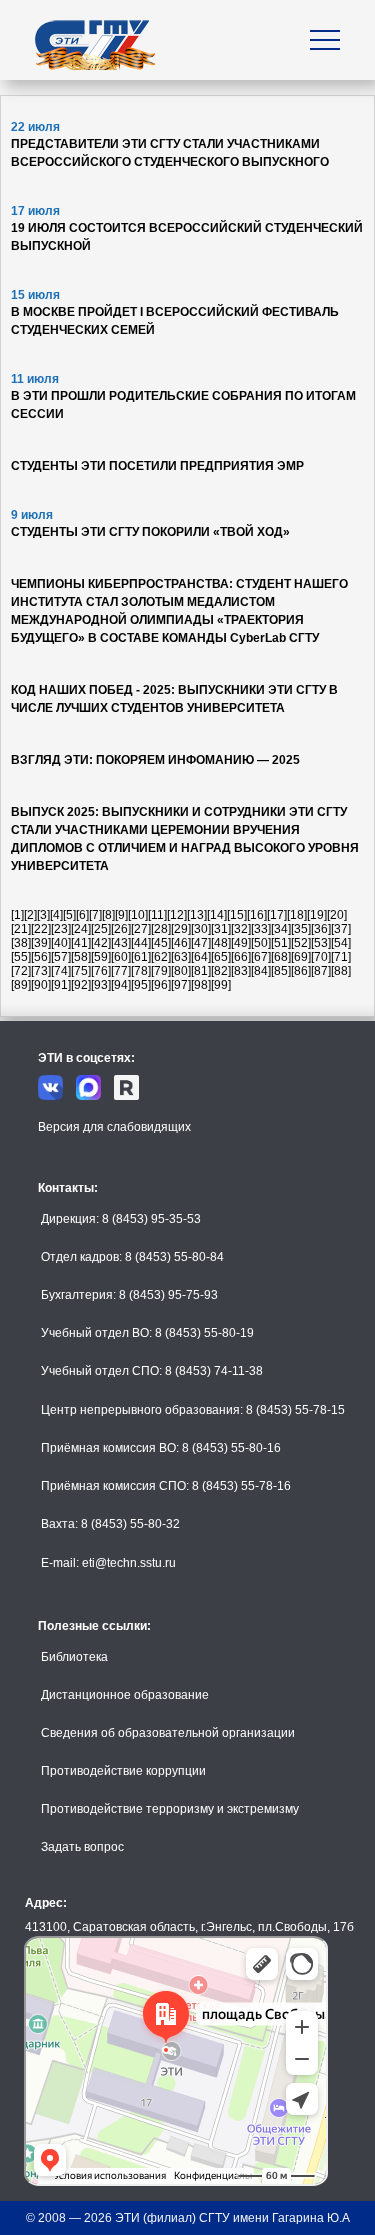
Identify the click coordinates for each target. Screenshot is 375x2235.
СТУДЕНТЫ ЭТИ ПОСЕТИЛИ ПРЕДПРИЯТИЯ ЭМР (157, 466)
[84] (261, 971)
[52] (301, 943)
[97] (181, 985)
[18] (297, 915)
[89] (21, 985)
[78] (141, 971)
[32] (241, 929)
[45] (161, 943)
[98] (201, 985)
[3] (43, 915)
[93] (101, 985)
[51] (281, 943)
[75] (81, 971)
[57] (61, 957)
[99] (221, 985)
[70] (321, 957)
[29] (181, 929)
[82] (221, 971)
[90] (41, 985)
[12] (177, 915)
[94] (121, 985)
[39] (41, 943)
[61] (141, 957)
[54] (341, 943)
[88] (341, 971)
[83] (241, 971)
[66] (241, 957)
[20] (337, 915)
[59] (101, 957)
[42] (101, 943)
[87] (321, 971)
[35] (301, 929)
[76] (101, 971)
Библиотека (74, 1657)
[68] (281, 957)
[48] (221, 943)
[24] (81, 929)
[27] (141, 929)
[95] (141, 985)
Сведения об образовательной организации (168, 1733)
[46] (181, 943)
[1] (17, 915)
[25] (101, 929)
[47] (201, 943)
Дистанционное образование (125, 1695)
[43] (121, 943)
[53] (321, 943)
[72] (21, 971)
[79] (161, 971)
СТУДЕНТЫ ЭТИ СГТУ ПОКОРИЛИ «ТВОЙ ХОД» (150, 532)
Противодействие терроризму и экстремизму (170, 1809)
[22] (41, 929)
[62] (161, 957)
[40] (61, 943)
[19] (317, 915)
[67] (261, 957)
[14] (217, 915)
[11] (157, 915)
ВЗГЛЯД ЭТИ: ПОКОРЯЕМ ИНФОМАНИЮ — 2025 (155, 760)
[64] (201, 957)
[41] (81, 943)
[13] (197, 915)
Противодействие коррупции (123, 1771)
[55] (21, 957)
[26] (121, 929)
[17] (277, 915)
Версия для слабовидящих (114, 1127)
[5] (69, 915)
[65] (221, 957)
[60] (121, 957)
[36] (321, 929)
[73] (41, 971)
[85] (281, 971)
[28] (161, 929)
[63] (181, 957)
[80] (181, 971)
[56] (41, 957)
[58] (81, 957)
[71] (341, 957)
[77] (121, 971)
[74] (61, 971)
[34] (281, 929)
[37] (341, 929)
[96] (161, 985)
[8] (108, 915)
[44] (141, 943)
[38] (21, 943)
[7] (95, 915)
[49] (241, 943)
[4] (56, 915)
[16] (257, 915)
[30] (201, 929)
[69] (301, 957)
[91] (61, 985)
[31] (221, 929)
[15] (237, 915)
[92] (81, 985)
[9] (121, 915)
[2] (30, 915)
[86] (301, 971)
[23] (61, 929)
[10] (138, 915)
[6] (82, 915)
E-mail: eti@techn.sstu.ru (108, 1563)
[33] (261, 929)
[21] (21, 929)
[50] (261, 943)
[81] (201, 971)
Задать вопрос (82, 1847)
